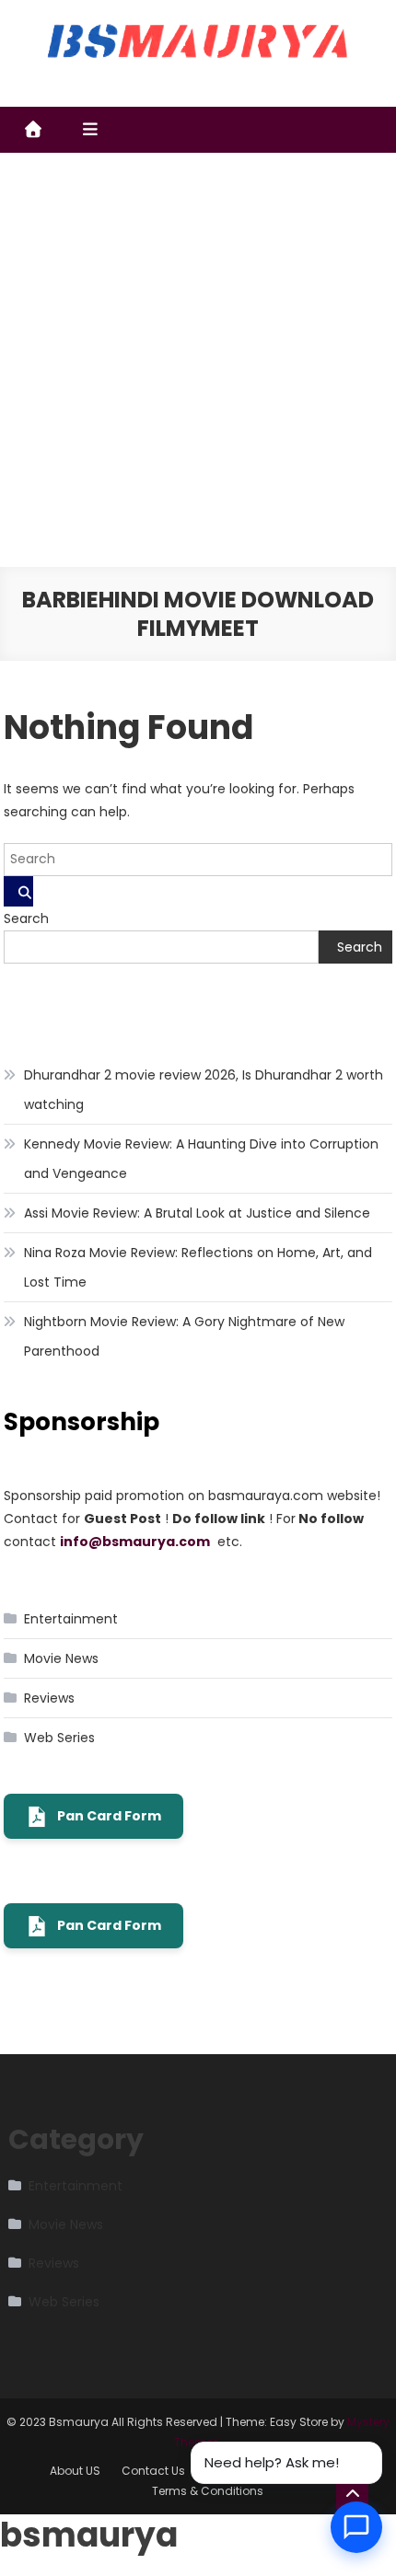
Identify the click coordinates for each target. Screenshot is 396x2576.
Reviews (49, 1698)
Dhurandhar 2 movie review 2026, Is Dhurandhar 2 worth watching (204, 1090)
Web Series (59, 1738)
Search (26, 918)
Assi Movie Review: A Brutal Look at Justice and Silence (197, 1213)
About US (75, 2471)
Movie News (61, 1658)
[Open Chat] (356, 2527)
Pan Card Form (109, 1816)
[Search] (18, 891)
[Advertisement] (198, 360)
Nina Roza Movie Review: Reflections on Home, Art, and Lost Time (198, 1267)
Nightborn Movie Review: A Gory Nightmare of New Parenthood (184, 1336)
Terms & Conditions (208, 2491)
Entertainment (71, 1619)
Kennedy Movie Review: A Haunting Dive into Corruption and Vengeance (201, 1159)
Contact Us (153, 2471)
